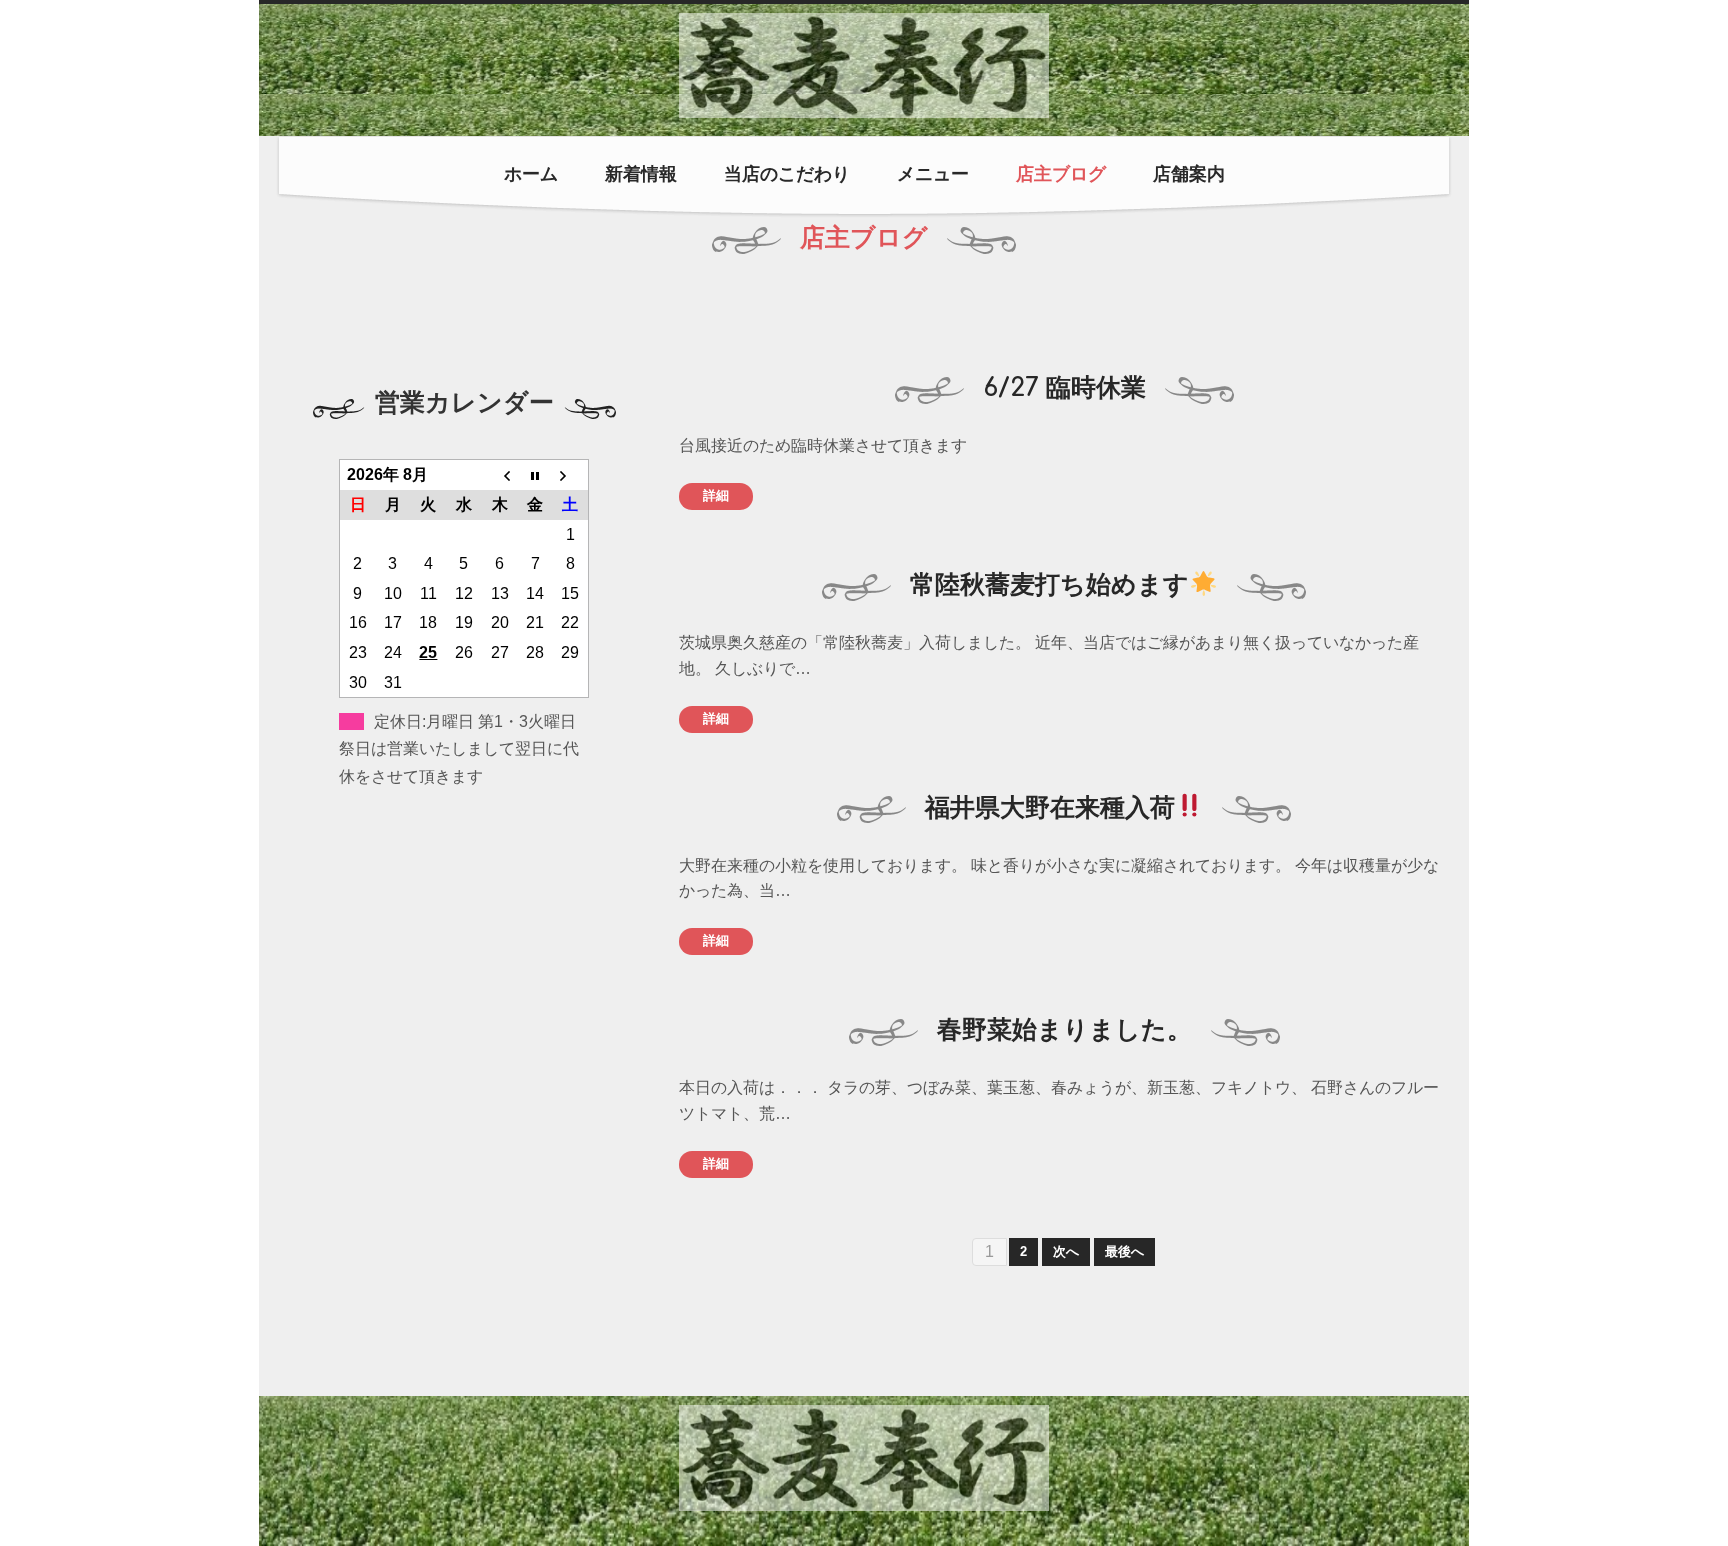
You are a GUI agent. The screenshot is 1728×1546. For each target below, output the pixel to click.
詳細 (716, 495)
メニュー (933, 174)
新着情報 (641, 174)
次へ (1066, 1251)
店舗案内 (1189, 174)
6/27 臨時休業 (1064, 388)
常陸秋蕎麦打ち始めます (1049, 585)
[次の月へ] (571, 475)
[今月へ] (535, 475)
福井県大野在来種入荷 (1050, 808)
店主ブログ (1061, 174)
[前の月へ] (500, 475)
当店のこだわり (787, 174)
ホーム (531, 174)
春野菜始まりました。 (1064, 1030)
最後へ (1124, 1251)
